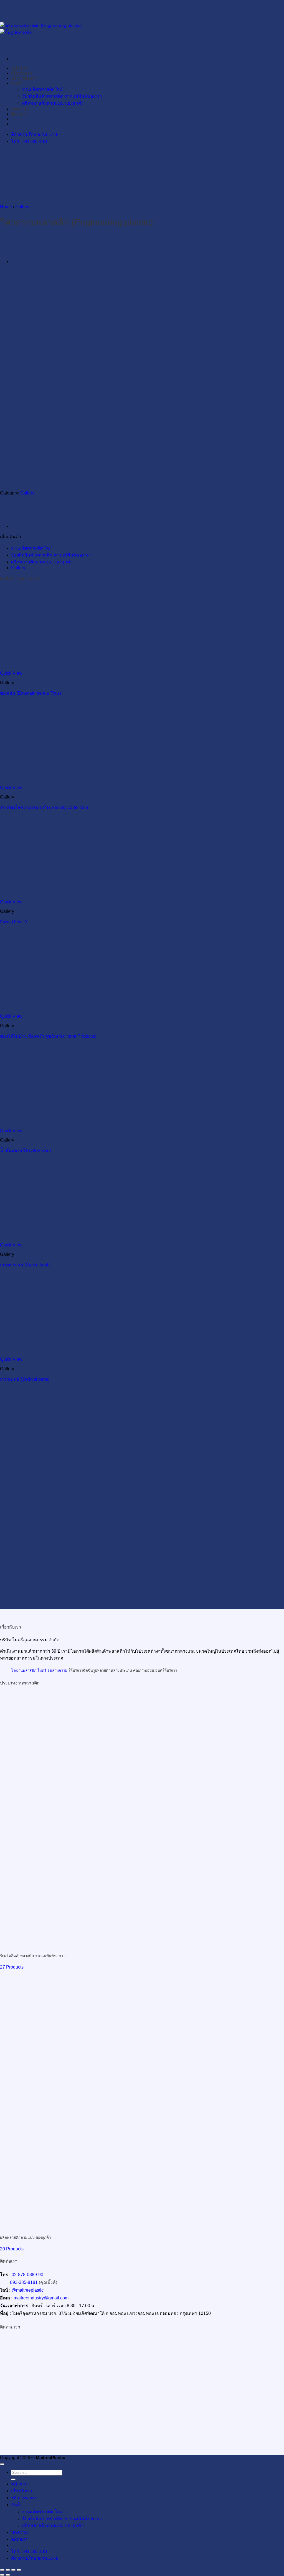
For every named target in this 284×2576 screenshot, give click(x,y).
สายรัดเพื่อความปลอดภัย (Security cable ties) (44, 807)
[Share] (13, 2570)
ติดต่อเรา (20, 2539)
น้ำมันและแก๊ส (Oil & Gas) (25, 1151)
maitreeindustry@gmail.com (41, 2298)
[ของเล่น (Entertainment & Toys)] (25, 262)
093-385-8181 (24, 2282)
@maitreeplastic (28, 2290)
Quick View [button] (11, 673)
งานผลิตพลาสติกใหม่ (31, 548)
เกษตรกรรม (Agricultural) (25, 1265)
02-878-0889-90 (27, 2275)
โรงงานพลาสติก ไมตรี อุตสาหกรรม (39, 1670)
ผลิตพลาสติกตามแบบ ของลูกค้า (42, 562)
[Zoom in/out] (2, 2570)
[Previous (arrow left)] (2, 2575)
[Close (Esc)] (19, 2570)
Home (6, 207)
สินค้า (17, 2505)
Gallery (22, 207)
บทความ (20, 2532)
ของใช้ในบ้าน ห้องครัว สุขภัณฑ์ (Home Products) (48, 1036)
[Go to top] (2, 2464)
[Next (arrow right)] (8, 2575)
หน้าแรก (19, 2484)
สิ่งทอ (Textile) (14, 922)
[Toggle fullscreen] (8, 2570)
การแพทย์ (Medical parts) (25, 1379)
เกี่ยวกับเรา (22, 2491)
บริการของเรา (25, 2498)
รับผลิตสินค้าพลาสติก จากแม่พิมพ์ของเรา (51, 555)
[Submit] (13, 2479)
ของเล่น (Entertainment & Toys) (31, 693)
